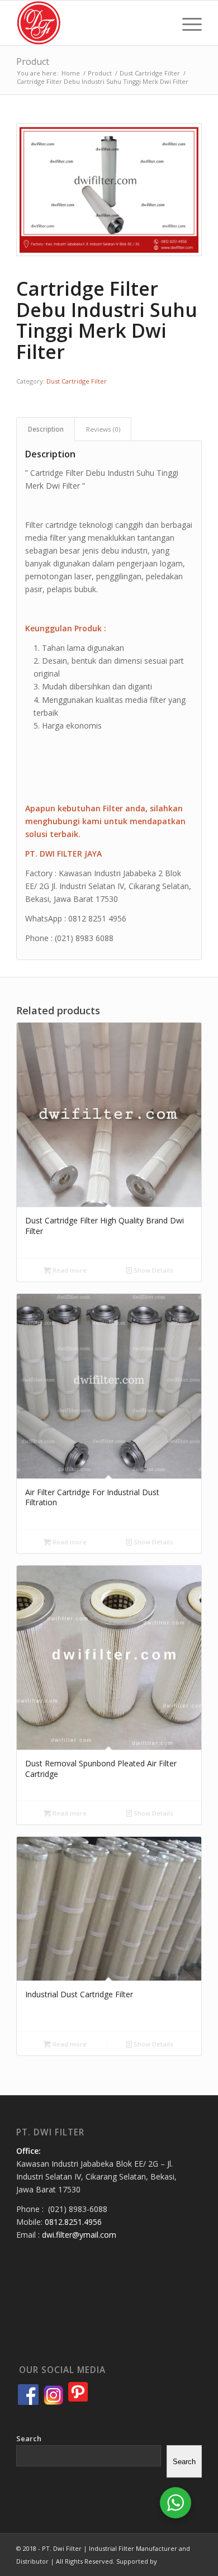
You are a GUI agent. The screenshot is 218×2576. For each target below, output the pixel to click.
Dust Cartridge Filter (77, 381)
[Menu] (186, 23)
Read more (69, 1270)
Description (46, 429)
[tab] (46, 429)
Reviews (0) (103, 429)
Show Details (153, 1270)
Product (33, 62)
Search (29, 2438)
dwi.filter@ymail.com (79, 2235)
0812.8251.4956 (73, 2222)
